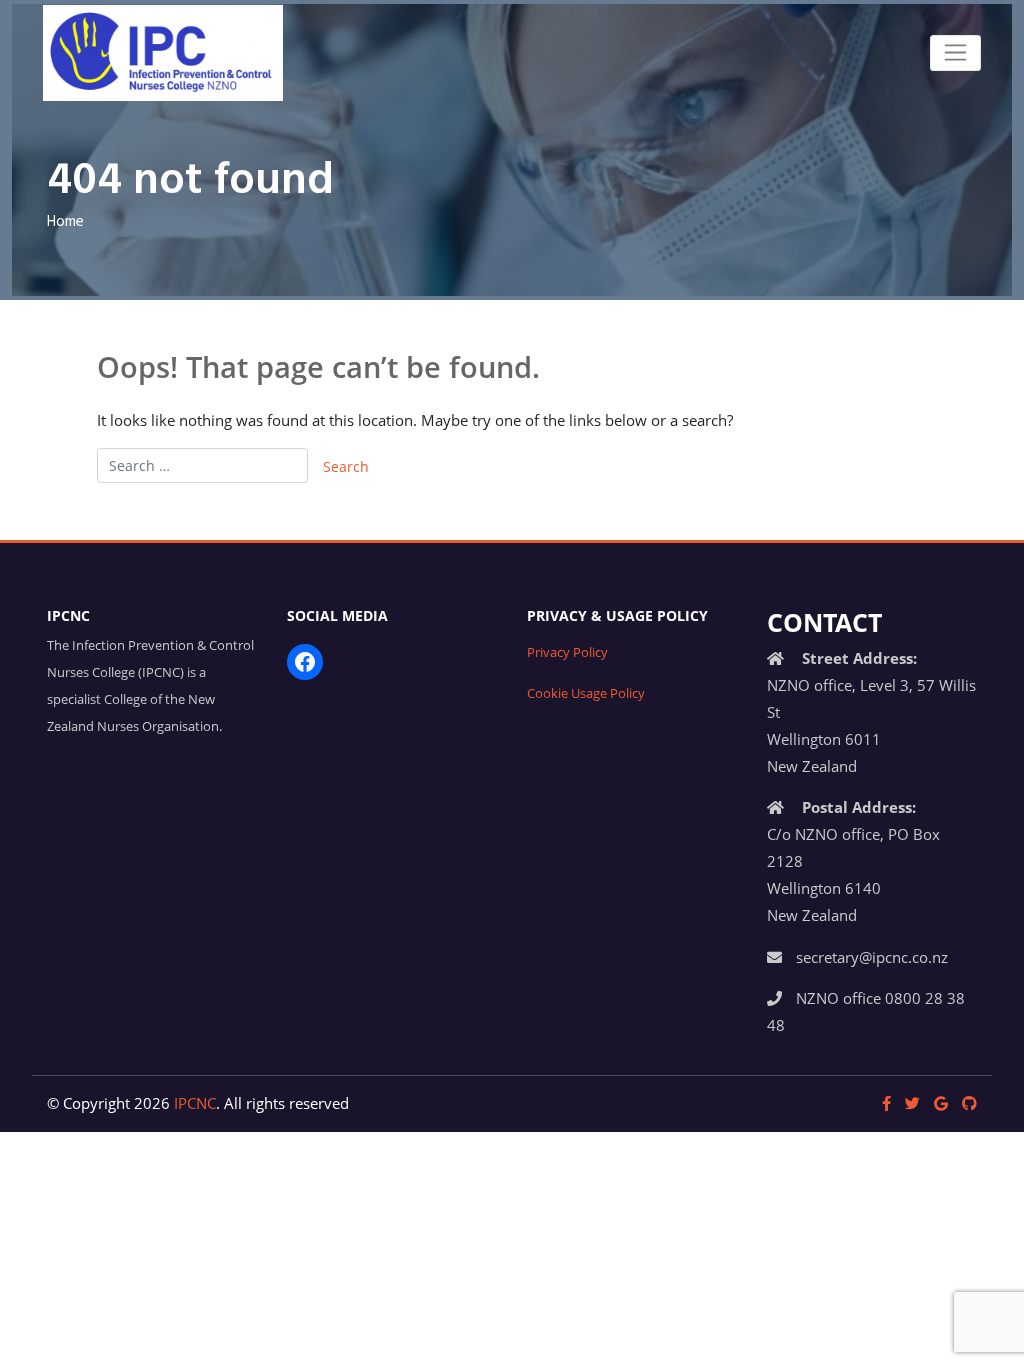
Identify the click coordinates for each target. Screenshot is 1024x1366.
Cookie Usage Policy (586, 693)
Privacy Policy (567, 652)
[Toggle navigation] (955, 53)
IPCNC (195, 1103)
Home (65, 222)
